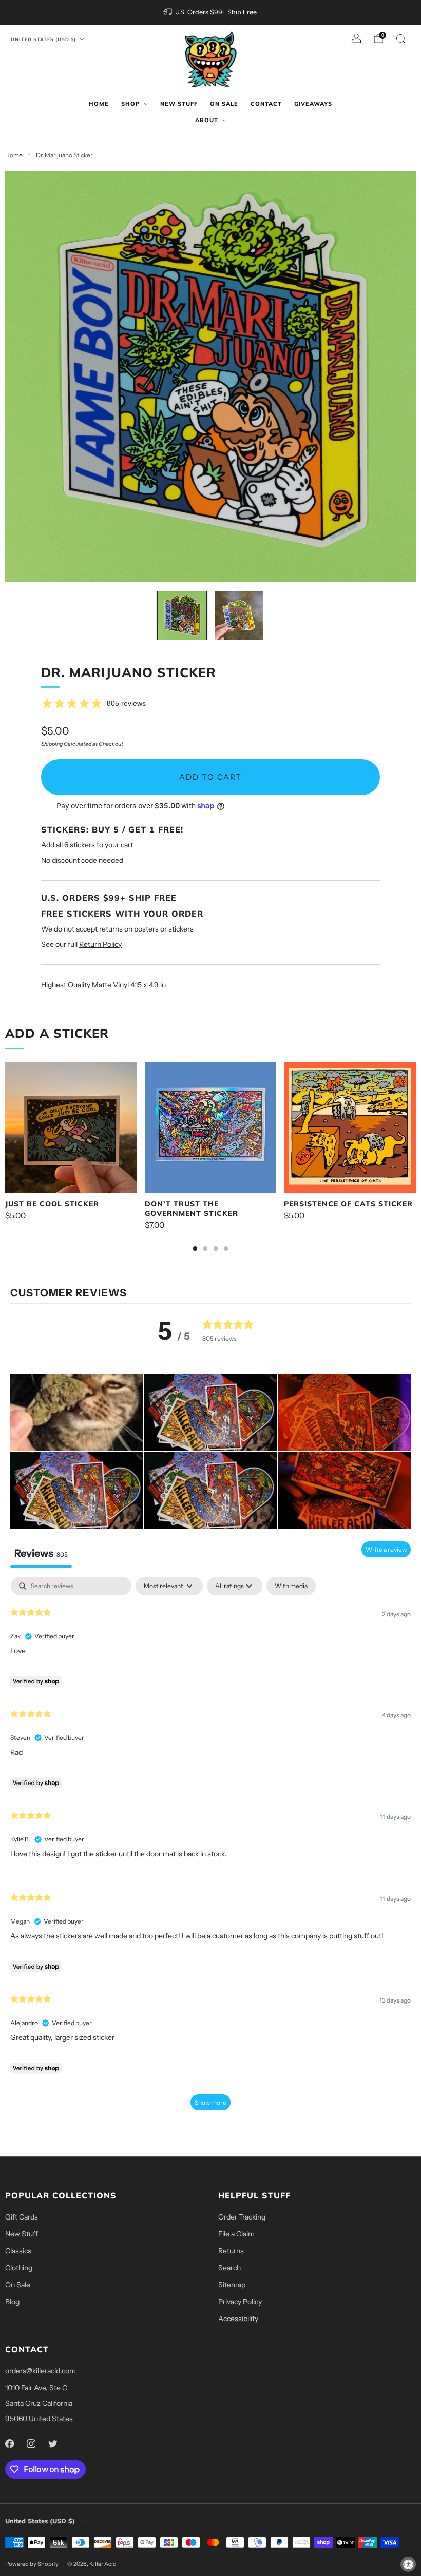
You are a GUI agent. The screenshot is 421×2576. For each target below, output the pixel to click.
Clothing (19, 2268)
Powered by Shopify (32, 2564)
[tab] (195, 1249)
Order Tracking (242, 2217)
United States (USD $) (43, 39)
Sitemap (232, 2285)
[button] (77, 1413)
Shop (130, 104)
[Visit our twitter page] (52, 2443)
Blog (12, 2302)
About (207, 120)
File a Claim (236, 2234)
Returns (231, 2251)
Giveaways (313, 104)
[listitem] (211, 12)
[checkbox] (291, 1586)
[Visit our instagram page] (31, 2443)
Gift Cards (22, 2217)
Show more (210, 2102)
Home (99, 104)
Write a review (386, 1549)
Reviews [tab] (41, 1553)
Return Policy (100, 944)
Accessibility (238, 2319)
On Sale (224, 104)
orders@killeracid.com (41, 2371)
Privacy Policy (240, 2302)
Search (229, 2268)
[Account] (356, 38)
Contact (266, 104)
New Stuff (179, 104)
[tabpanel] (210, 1848)
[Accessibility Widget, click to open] (408, 2564)
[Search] (400, 38)
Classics (18, 2251)
